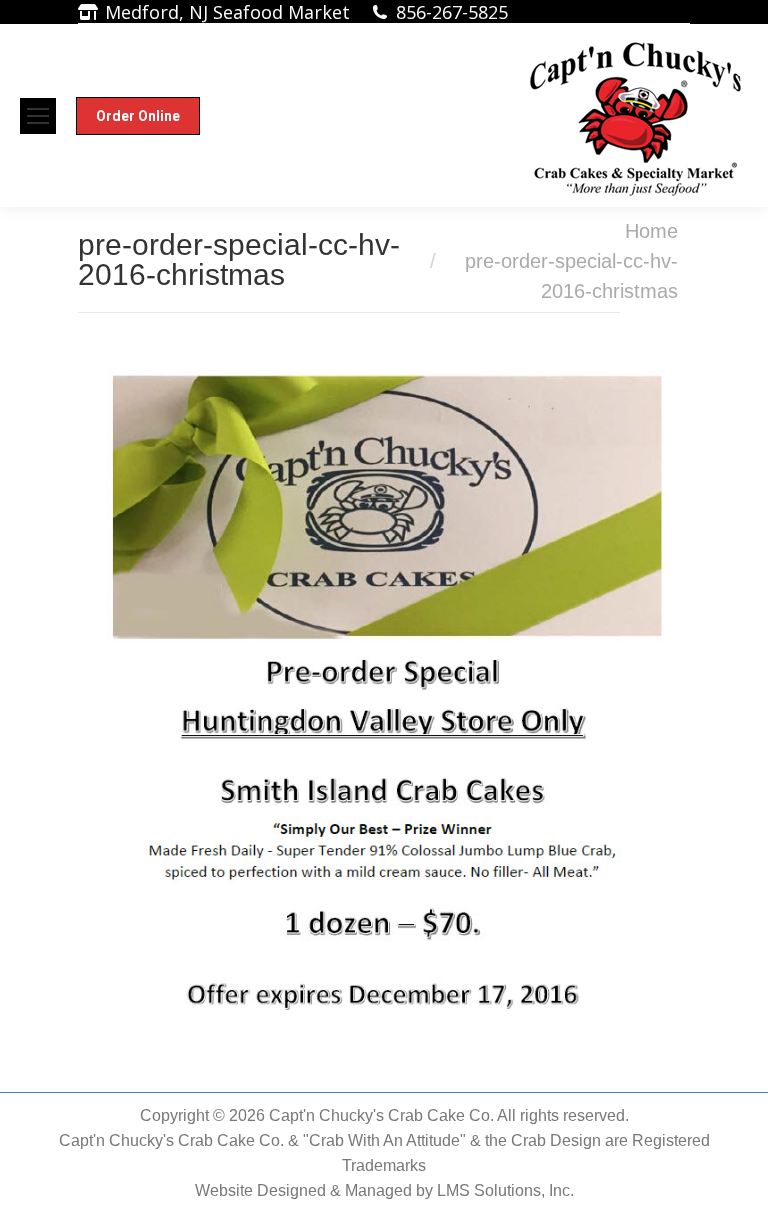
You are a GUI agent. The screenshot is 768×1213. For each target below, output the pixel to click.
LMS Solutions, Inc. (505, 1190)
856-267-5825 (452, 12)
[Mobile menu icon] (38, 116)
